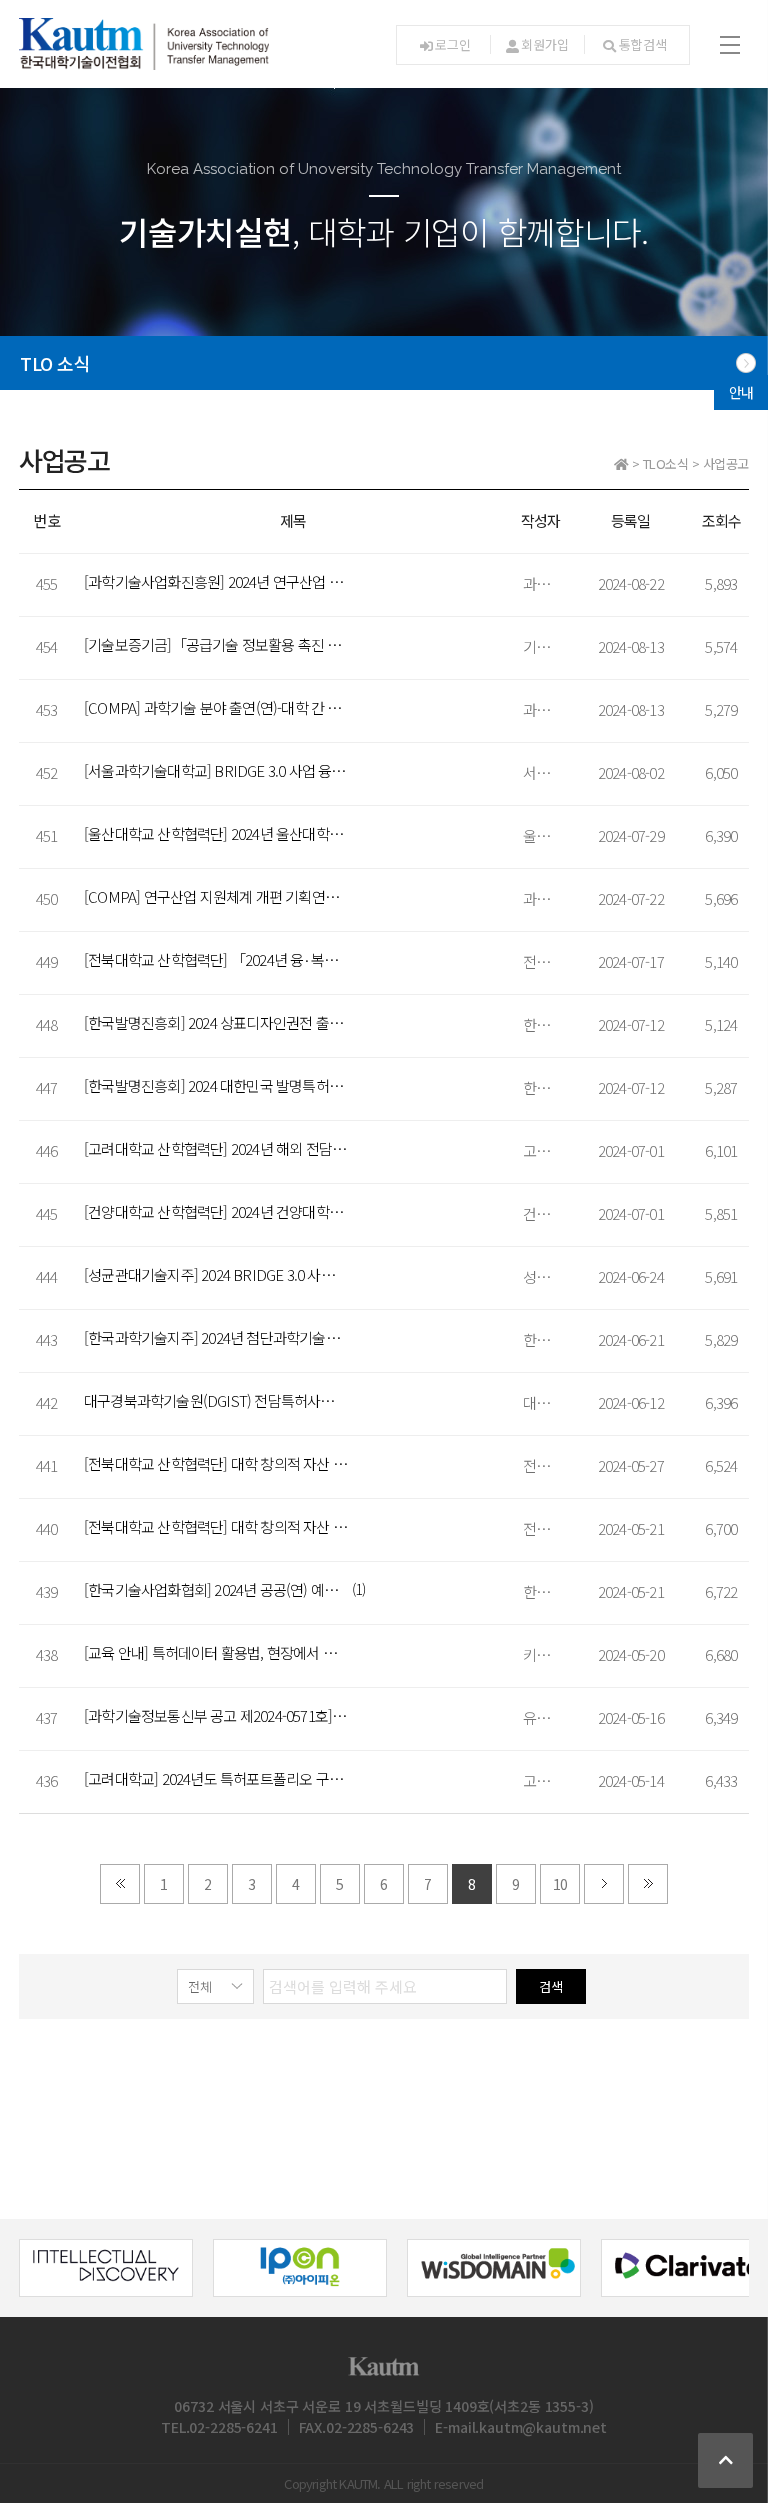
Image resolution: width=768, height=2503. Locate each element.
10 (560, 1884)
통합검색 (642, 44)
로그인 (452, 44)
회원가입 (544, 44)
